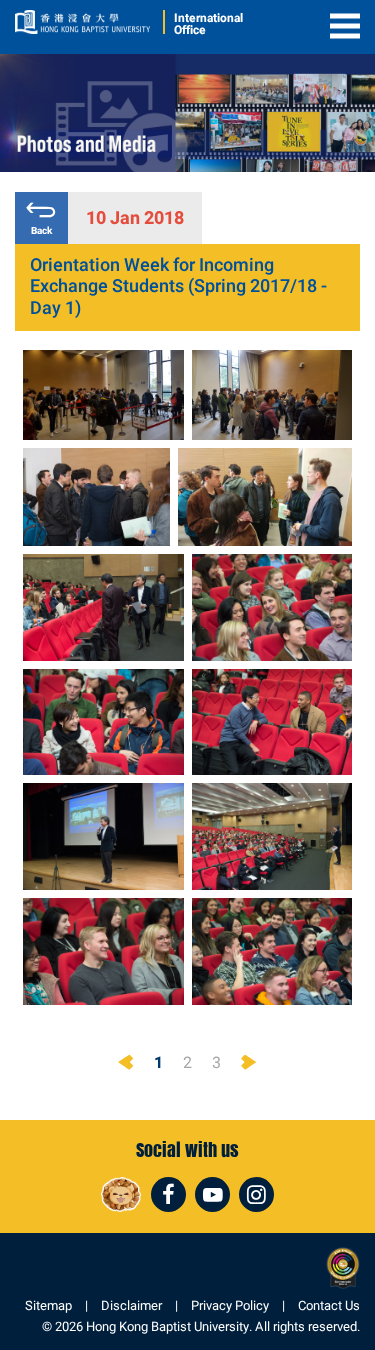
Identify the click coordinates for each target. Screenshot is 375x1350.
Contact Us (329, 1305)
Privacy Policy (230, 1305)
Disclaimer (131, 1305)
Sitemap (48, 1305)
